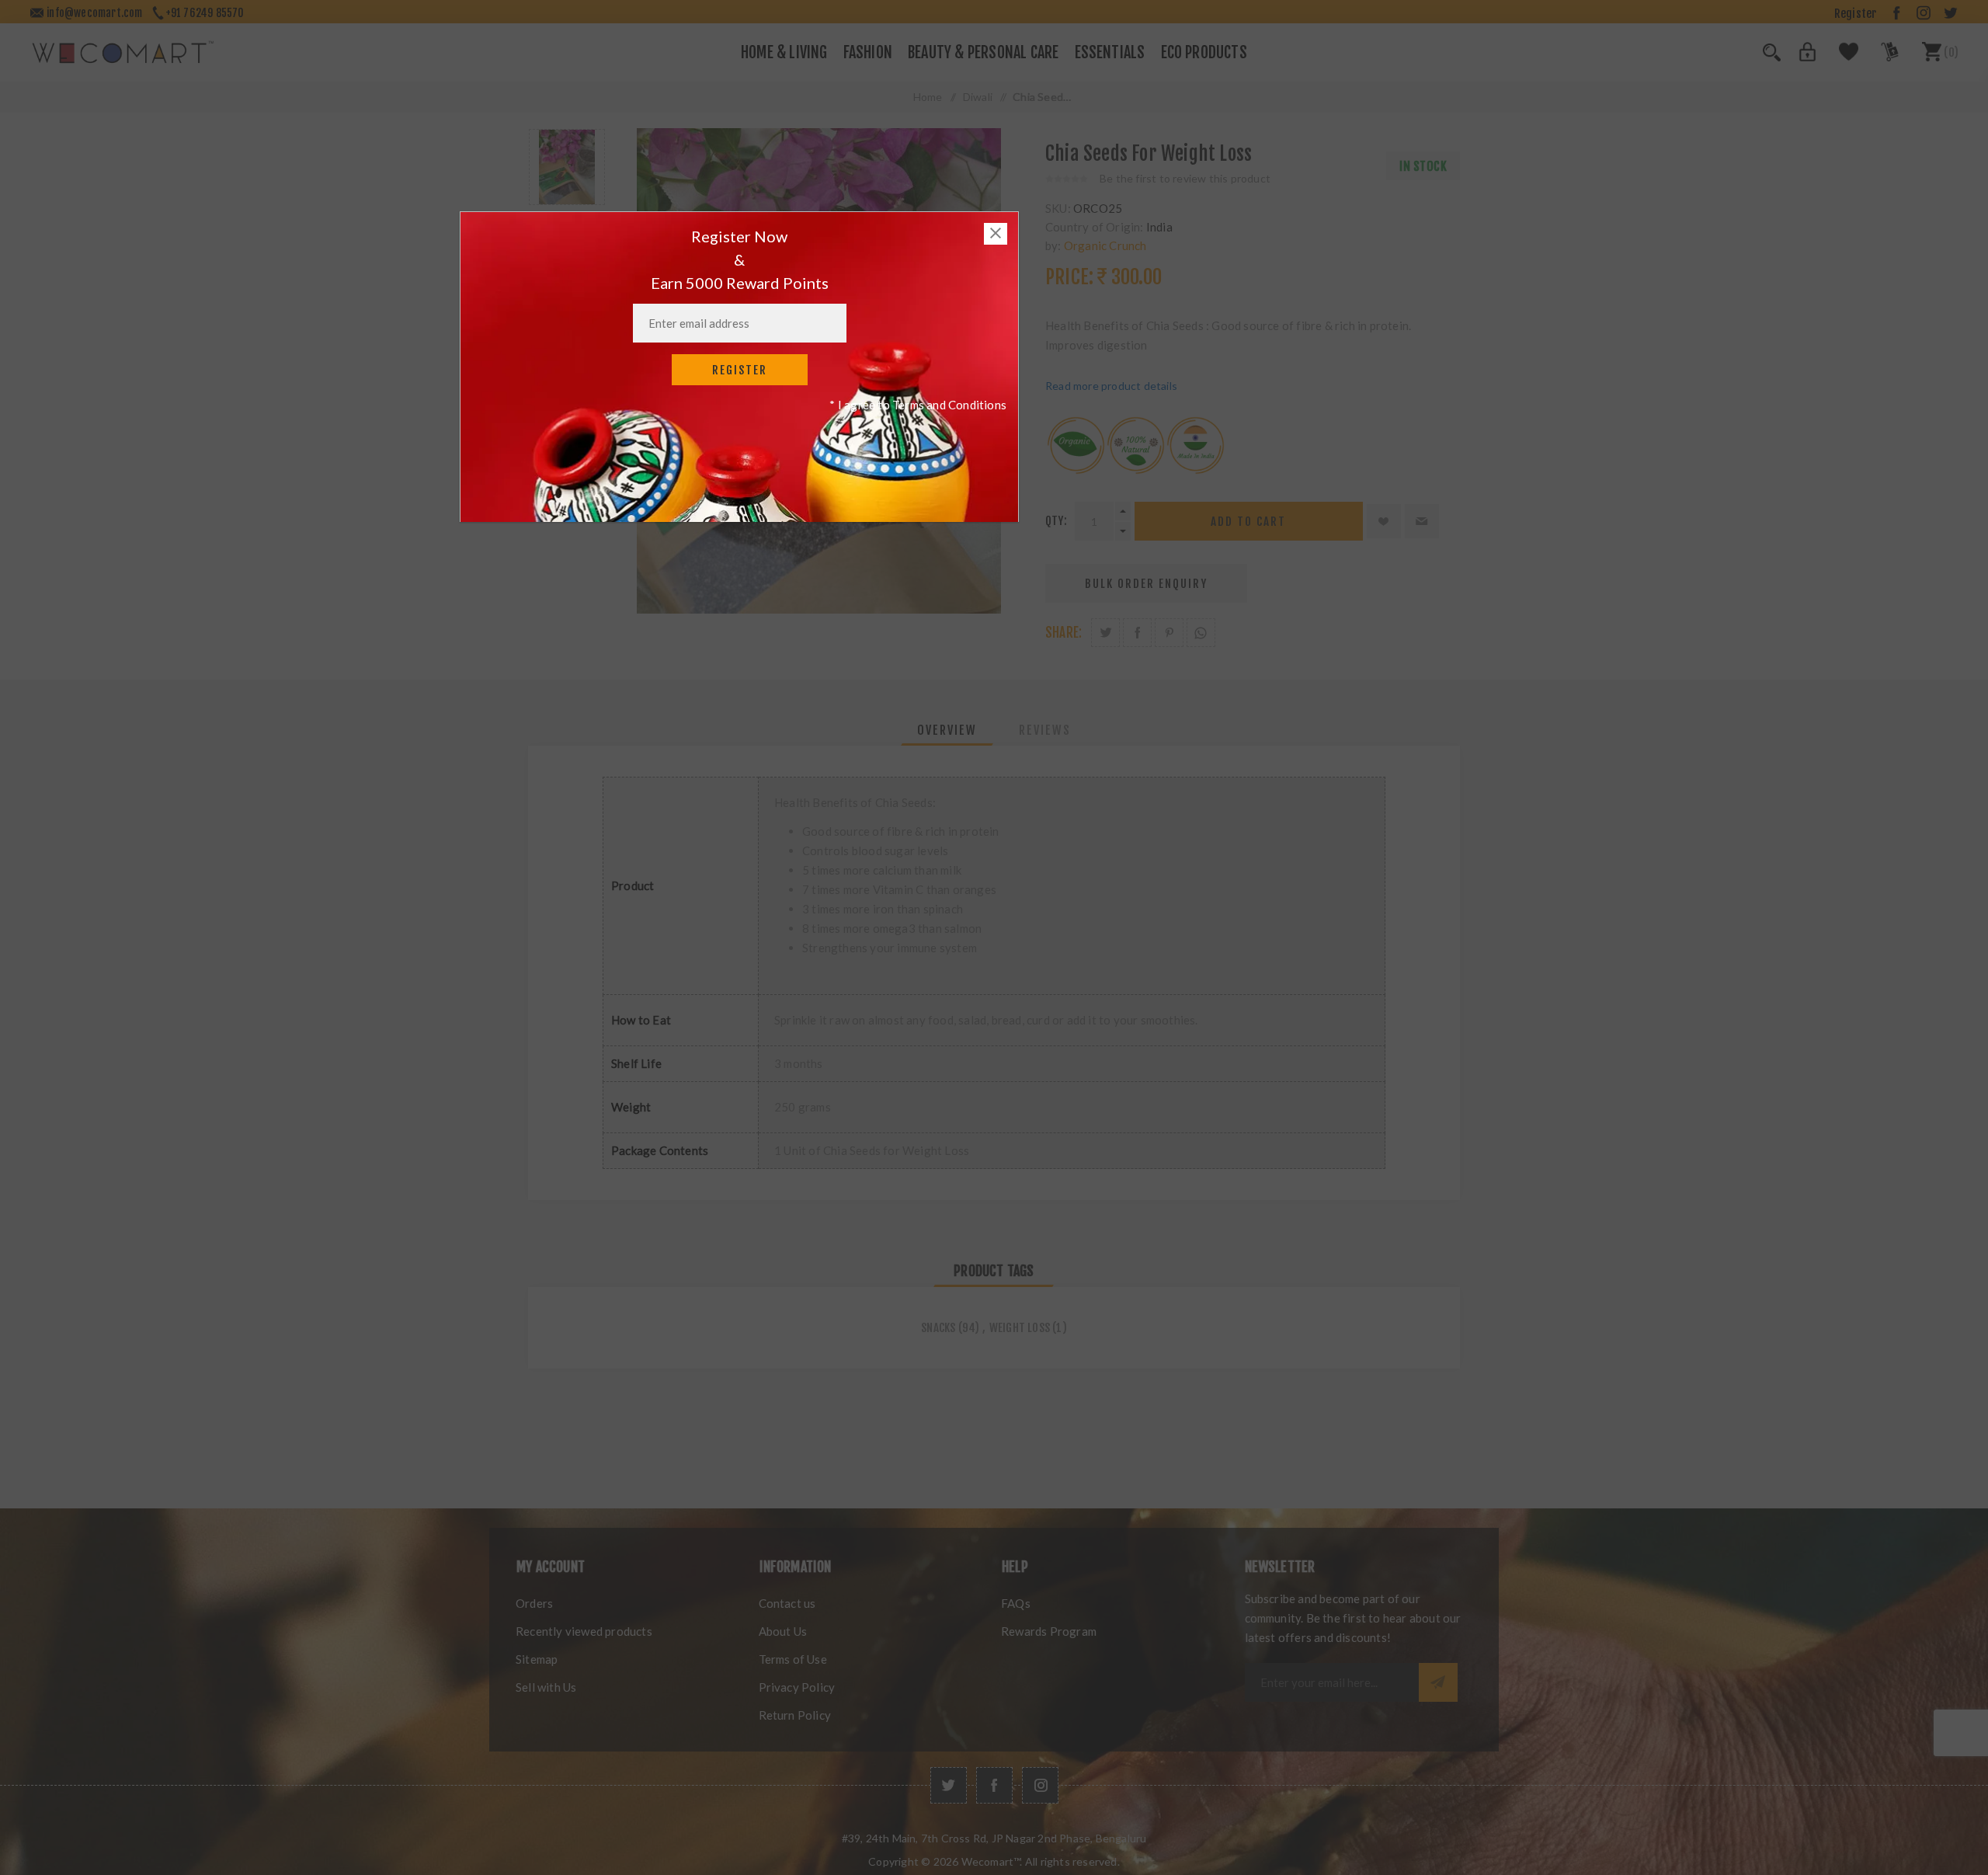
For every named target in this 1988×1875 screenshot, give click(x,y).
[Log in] (1799, 57)
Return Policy (795, 1715)
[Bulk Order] (1880, 57)
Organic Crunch (1105, 245)
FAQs (1016, 1603)
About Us (783, 1631)
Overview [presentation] (947, 730)
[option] (567, 167)
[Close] (996, 234)
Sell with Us (546, 1687)
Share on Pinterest (1169, 633)
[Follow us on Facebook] (994, 1785)
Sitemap (537, 1659)
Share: (1064, 633)
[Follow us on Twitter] (949, 1785)
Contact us (787, 1603)
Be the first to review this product (1185, 178)
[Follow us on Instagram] (1040, 1785)
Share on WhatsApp (1201, 633)
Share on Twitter (1105, 633)
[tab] (947, 730)
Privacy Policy (797, 1687)
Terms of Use (793, 1659)
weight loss (1020, 1328)
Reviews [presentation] (1045, 730)
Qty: (1056, 521)
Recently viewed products (584, 1631)
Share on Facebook (1137, 633)
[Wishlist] (1840, 57)
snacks (938, 1328)
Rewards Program (1049, 1631)
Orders (534, 1603)
